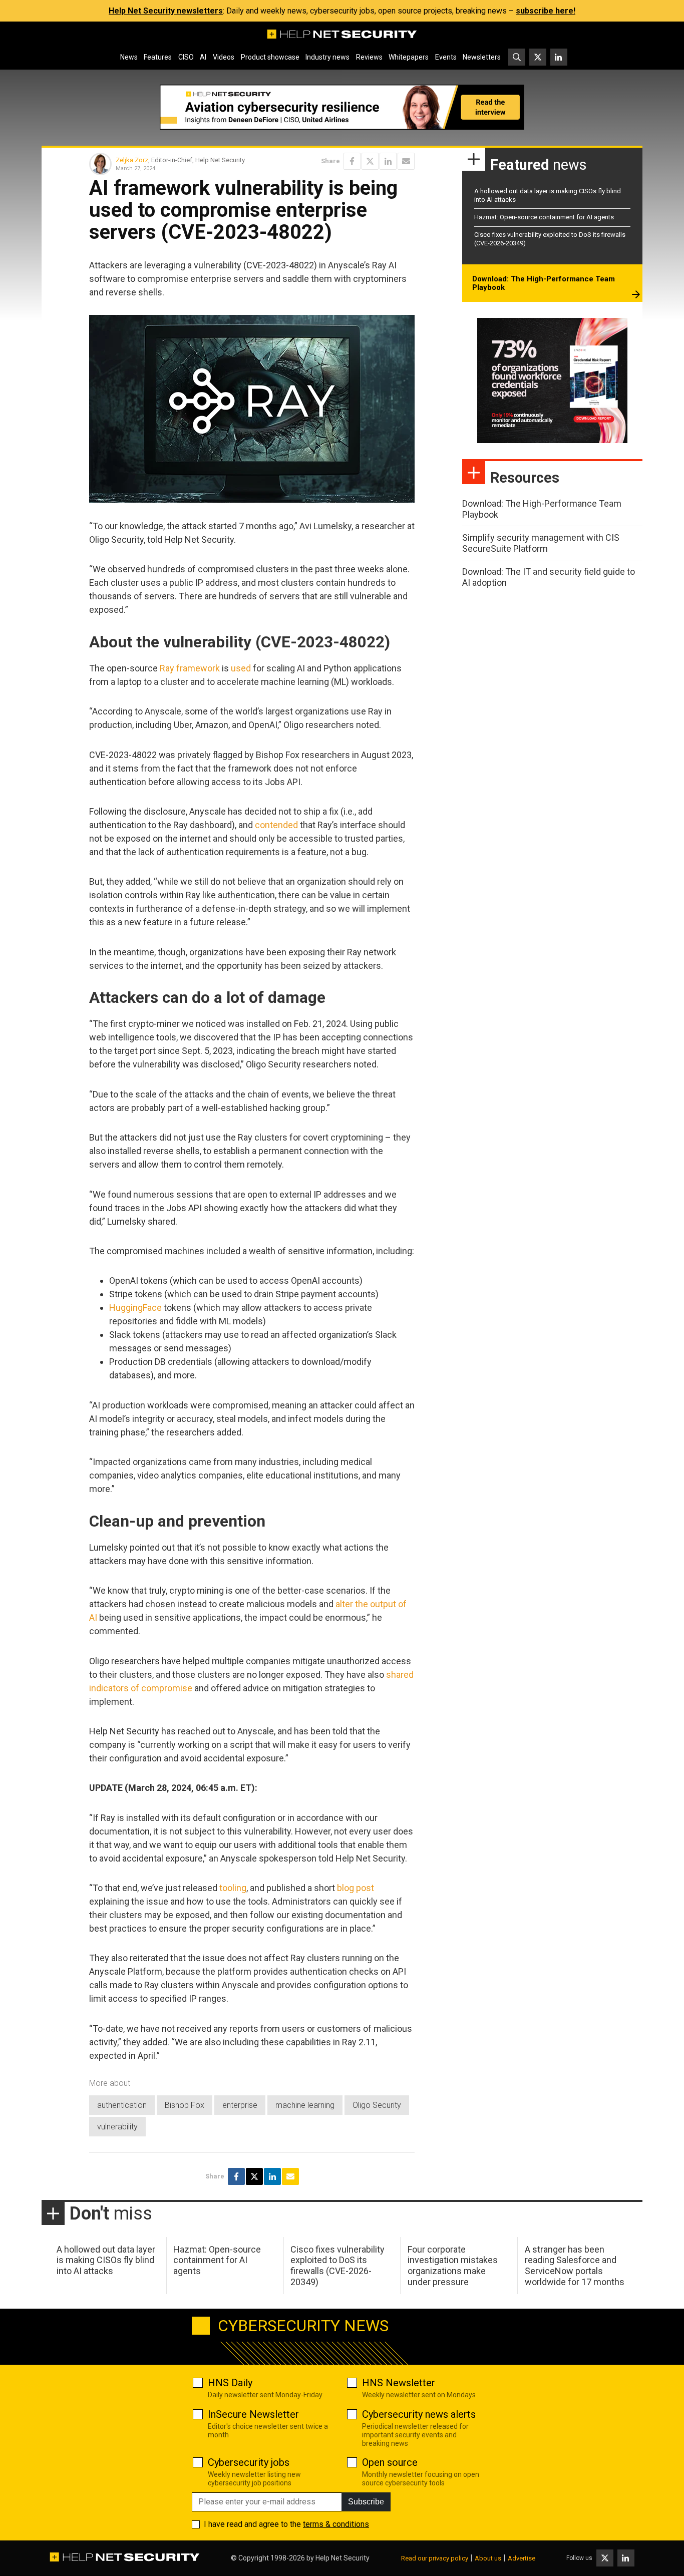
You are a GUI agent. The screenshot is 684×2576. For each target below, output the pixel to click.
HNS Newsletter (399, 2383)
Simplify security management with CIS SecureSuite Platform (541, 543)
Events (446, 57)
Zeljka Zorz (132, 160)
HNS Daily (230, 2383)
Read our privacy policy (435, 2558)
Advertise (522, 2558)
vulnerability (117, 2127)
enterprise (240, 2105)
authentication (122, 2105)
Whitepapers (409, 57)
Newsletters (482, 57)
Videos (224, 57)
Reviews (369, 57)
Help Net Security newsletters (166, 11)
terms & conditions (336, 2524)
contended (276, 825)
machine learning (305, 2105)
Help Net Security (343, 2558)
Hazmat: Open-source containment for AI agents (544, 217)
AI (203, 57)
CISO (186, 57)
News (129, 57)
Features (158, 57)
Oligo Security (377, 2105)
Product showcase (270, 57)
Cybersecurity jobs (249, 2462)
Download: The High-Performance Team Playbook (544, 283)
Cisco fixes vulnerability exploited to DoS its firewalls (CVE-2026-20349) (337, 2266)
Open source (390, 2462)
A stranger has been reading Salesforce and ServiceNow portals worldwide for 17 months (575, 2266)
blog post (356, 1888)
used (241, 668)
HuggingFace (135, 1308)
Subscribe (366, 2502)
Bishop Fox (185, 2105)
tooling (233, 1888)
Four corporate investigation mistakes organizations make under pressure (453, 2266)
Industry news (327, 57)
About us (488, 2558)
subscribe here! (546, 11)
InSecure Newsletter (253, 2414)
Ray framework (190, 668)
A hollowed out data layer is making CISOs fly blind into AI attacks (106, 2260)
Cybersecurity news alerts (419, 2414)
